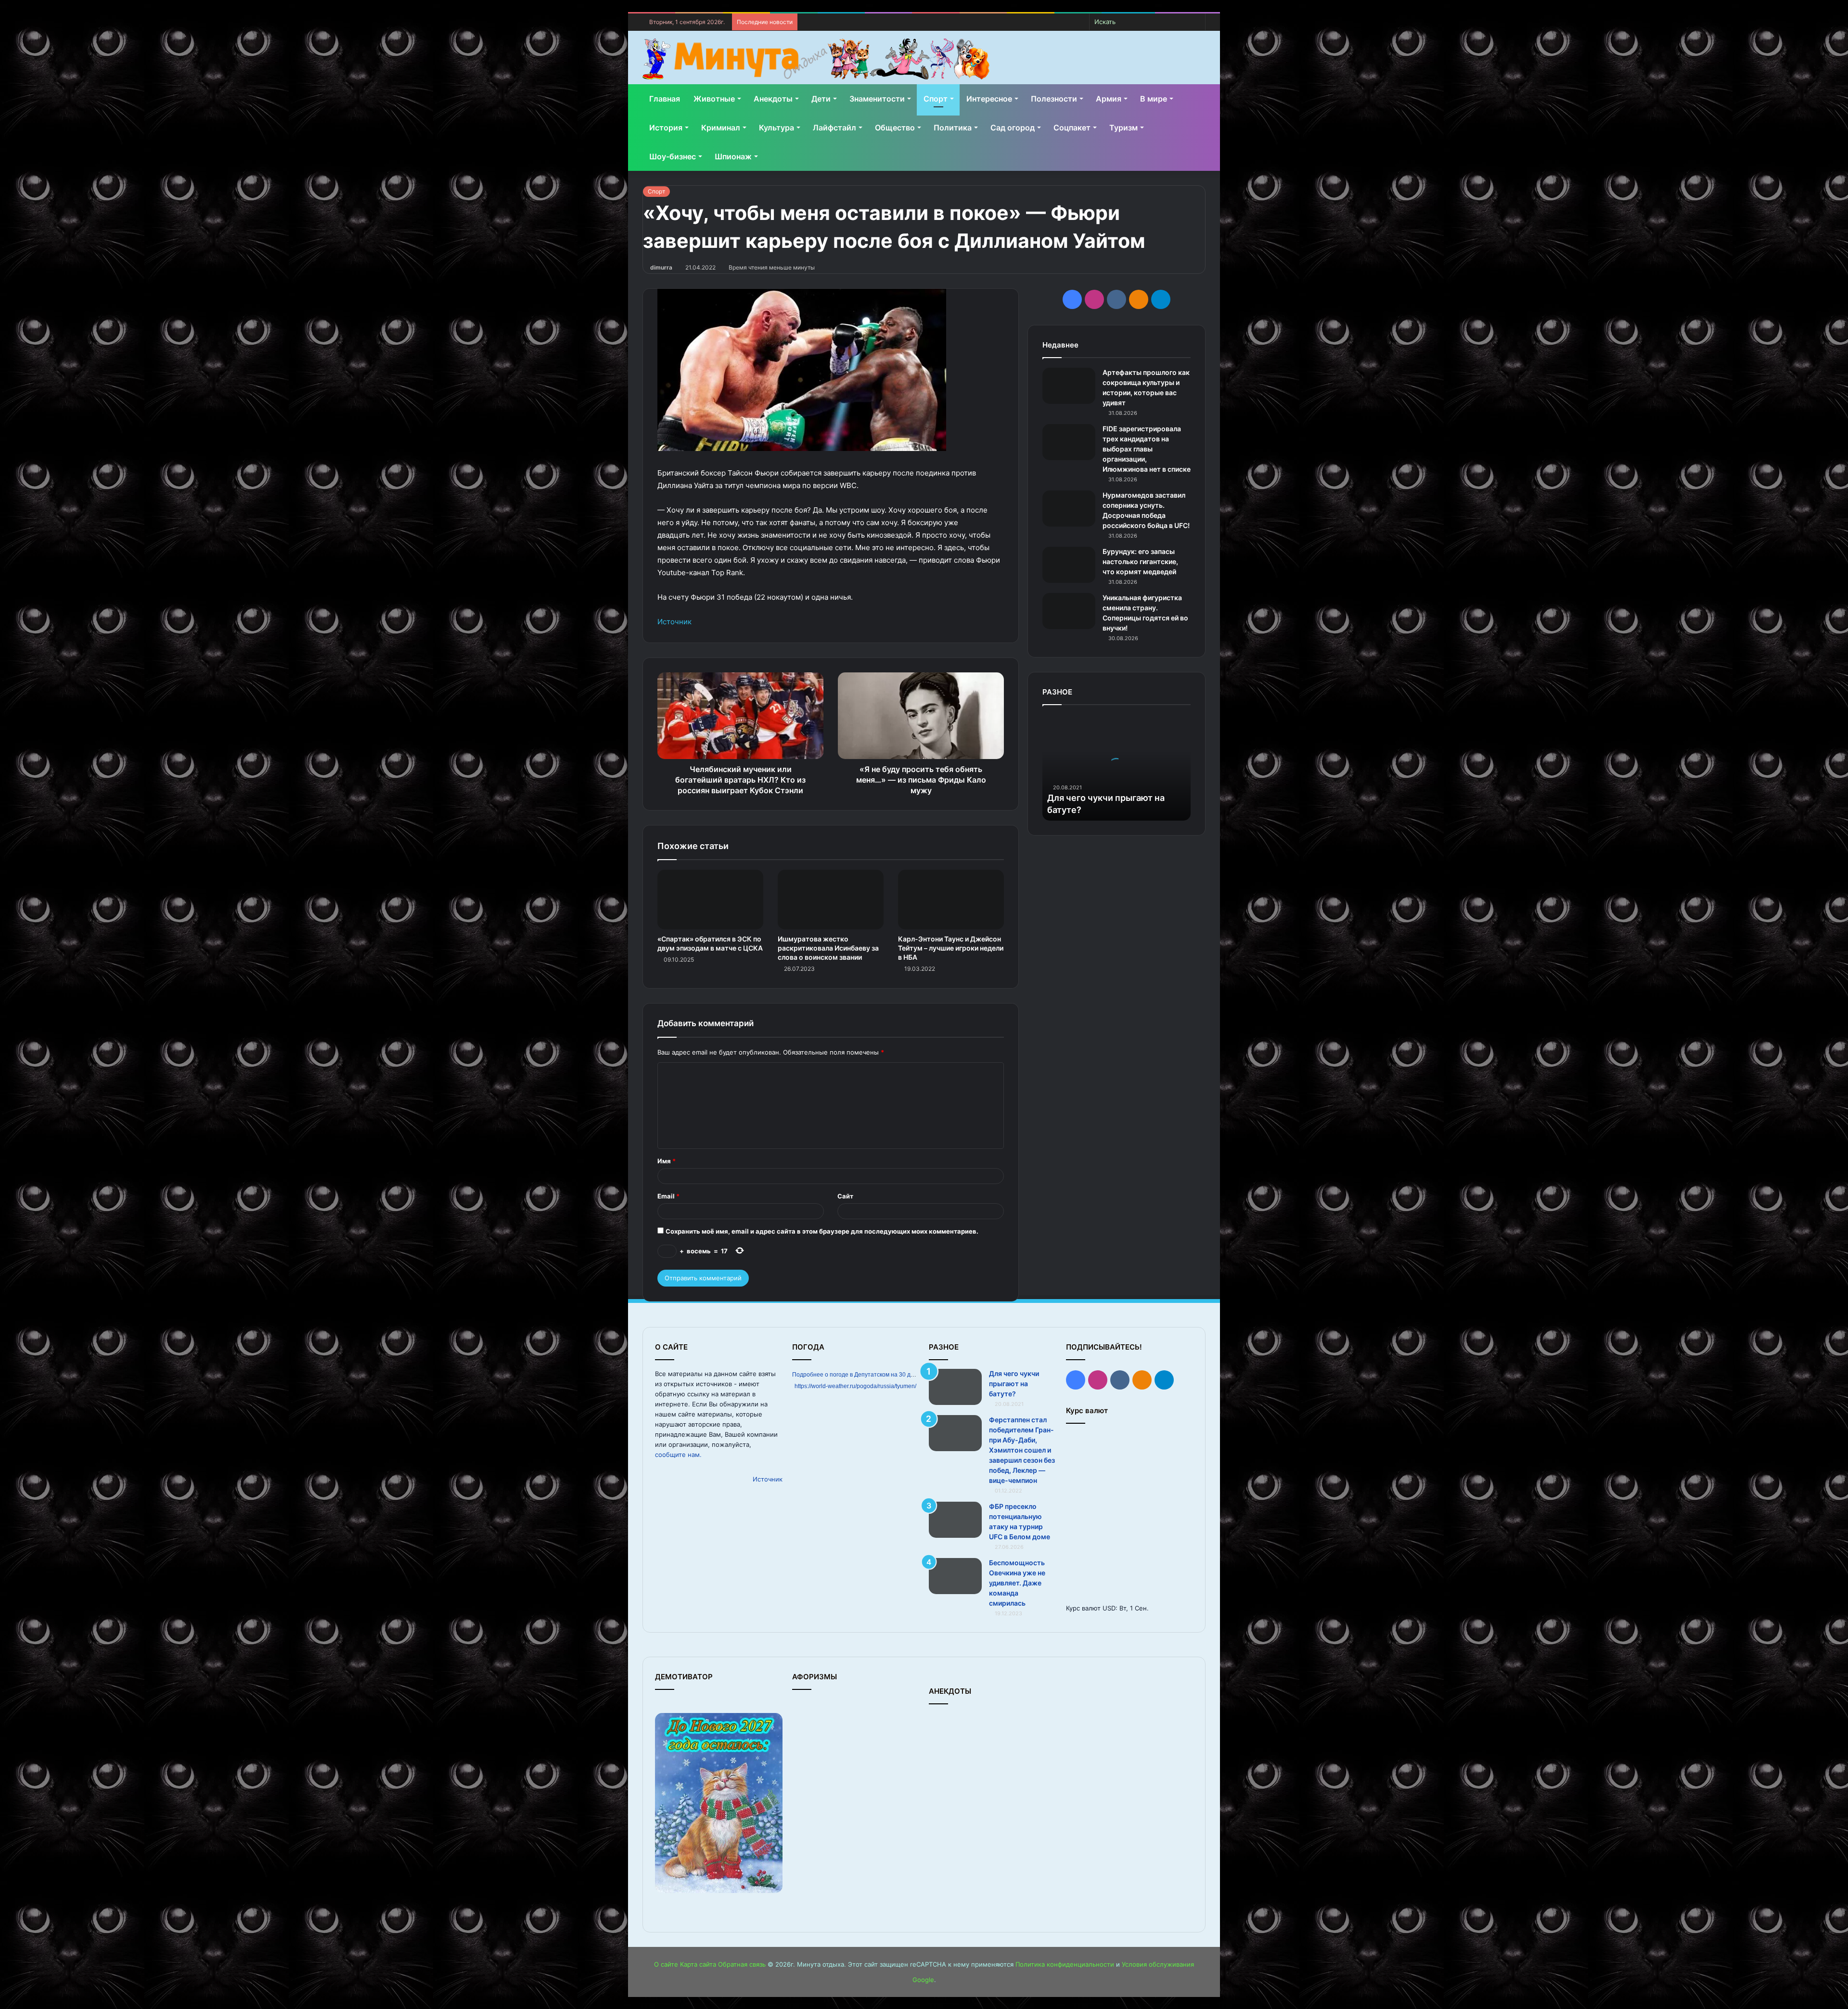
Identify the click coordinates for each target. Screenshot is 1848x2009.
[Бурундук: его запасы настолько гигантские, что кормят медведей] (1069, 565)
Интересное (989, 99)
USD (1109, 1608)
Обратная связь (742, 1964)
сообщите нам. (678, 1455)
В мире (1154, 99)
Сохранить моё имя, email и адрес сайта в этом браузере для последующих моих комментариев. (822, 1231)
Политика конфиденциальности (1065, 1964)
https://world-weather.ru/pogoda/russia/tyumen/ (855, 1386)
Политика (953, 128)
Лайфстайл (834, 128)
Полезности (1054, 99)
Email (668, 1196)
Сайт (845, 1196)
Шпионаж (733, 156)
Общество (895, 128)
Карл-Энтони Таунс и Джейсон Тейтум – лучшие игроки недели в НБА (951, 948)
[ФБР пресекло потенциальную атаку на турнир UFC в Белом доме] (955, 1520)
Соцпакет (1072, 128)
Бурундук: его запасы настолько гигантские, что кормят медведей (1140, 561)
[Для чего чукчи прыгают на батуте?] (955, 1387)
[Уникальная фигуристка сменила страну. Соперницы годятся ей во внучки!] (1069, 611)
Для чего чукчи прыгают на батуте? (1014, 1384)
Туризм (1123, 128)
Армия (1109, 99)
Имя (667, 1161)
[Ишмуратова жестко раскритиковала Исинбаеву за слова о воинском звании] (831, 900)
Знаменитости (877, 99)
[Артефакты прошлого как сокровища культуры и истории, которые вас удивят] (1069, 386)
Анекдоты (773, 99)
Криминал (721, 128)
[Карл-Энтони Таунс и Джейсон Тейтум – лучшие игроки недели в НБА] (951, 900)
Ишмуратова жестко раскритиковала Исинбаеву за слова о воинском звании (828, 948)
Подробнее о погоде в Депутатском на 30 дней (856, 1375)
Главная (665, 99)
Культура (776, 128)
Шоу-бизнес (673, 156)
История (666, 128)
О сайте (666, 1964)
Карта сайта (698, 1964)
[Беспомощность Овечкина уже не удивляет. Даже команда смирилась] (955, 1576)
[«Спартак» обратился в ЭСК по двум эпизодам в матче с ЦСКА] (710, 900)
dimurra (661, 267)
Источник (674, 622)
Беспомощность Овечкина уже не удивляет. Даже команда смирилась (1017, 1583)
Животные (714, 99)
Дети (821, 99)
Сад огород (1013, 128)
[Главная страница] (816, 59)
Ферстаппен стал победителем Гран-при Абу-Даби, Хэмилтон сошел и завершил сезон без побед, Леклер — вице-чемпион (1022, 1450)
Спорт (936, 99)
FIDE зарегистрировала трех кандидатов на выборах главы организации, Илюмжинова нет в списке (1147, 449)
